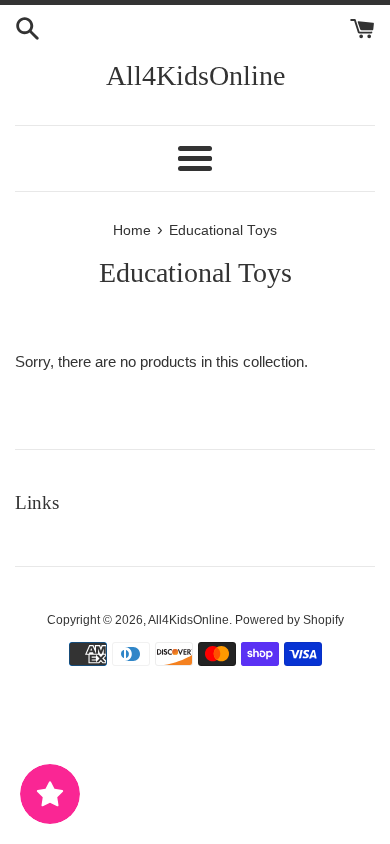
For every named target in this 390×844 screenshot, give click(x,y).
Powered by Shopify (289, 620)
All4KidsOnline (195, 75)
